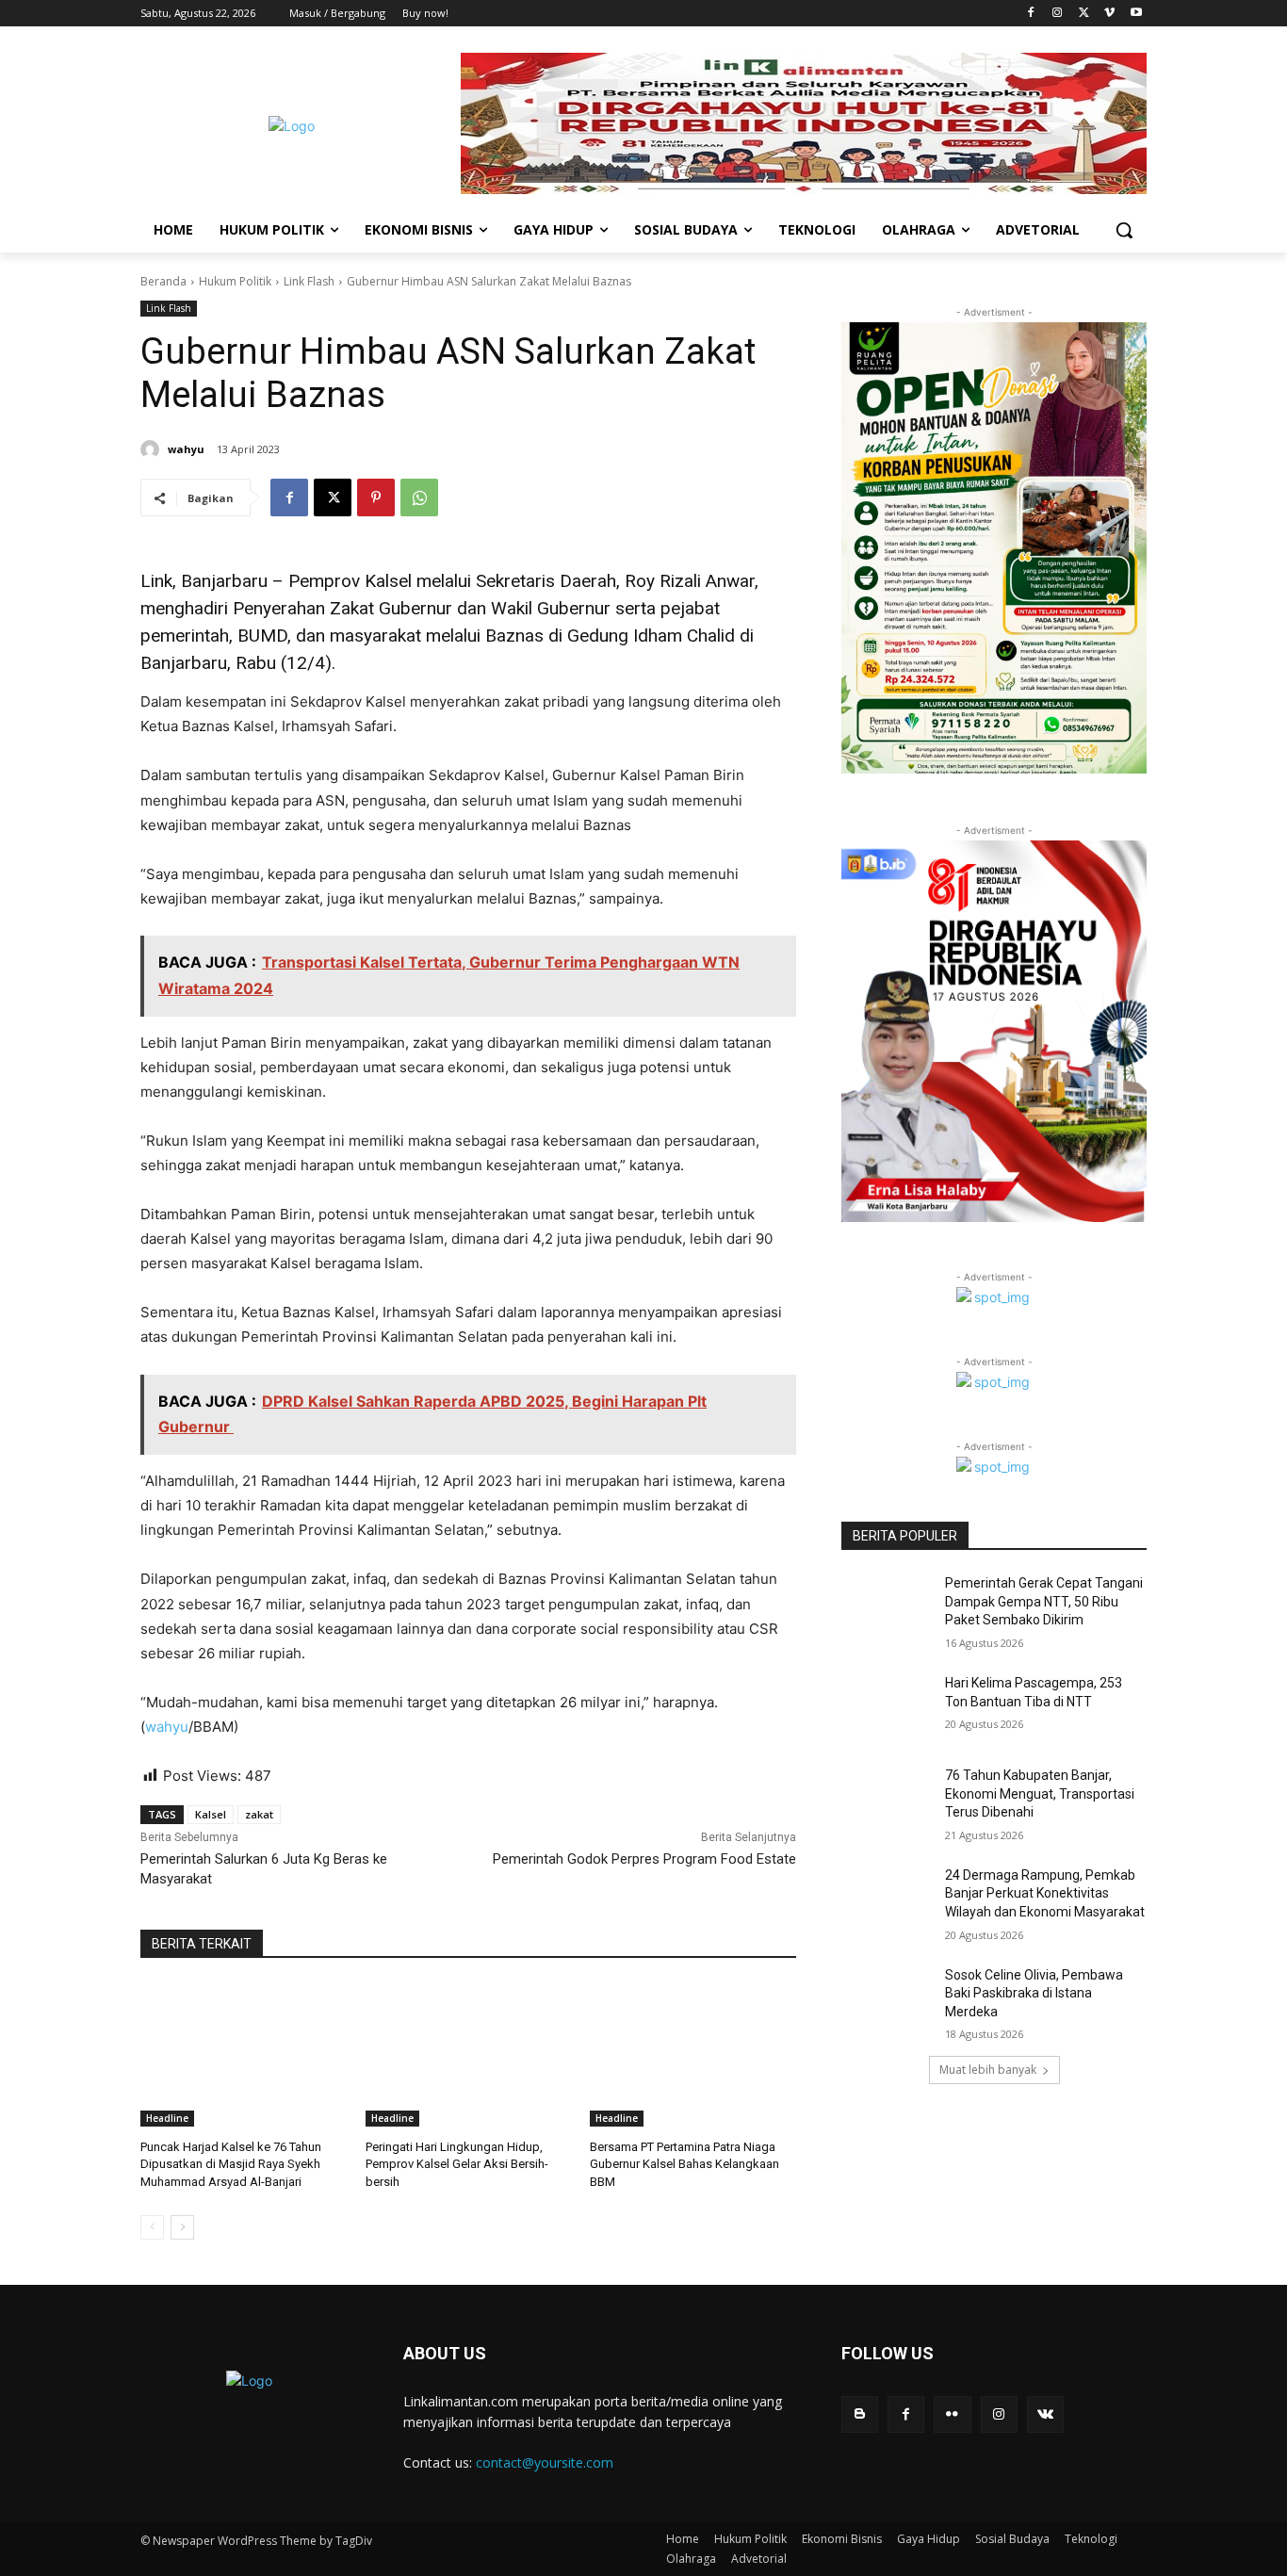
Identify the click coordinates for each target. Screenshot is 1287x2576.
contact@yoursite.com (545, 2462)
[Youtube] (1136, 14)
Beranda (163, 281)
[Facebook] (1031, 14)
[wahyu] (153, 449)
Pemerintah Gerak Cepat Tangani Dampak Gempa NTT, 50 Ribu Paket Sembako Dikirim (1044, 1601)
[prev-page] (152, 2227)
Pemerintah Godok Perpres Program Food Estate (644, 1859)
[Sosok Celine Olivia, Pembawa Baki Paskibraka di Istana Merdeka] (887, 1998)
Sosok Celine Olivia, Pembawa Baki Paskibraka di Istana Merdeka (1034, 1993)
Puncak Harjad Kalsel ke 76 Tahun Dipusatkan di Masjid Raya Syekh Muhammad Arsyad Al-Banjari (231, 2164)
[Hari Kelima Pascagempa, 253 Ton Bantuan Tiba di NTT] (887, 1706)
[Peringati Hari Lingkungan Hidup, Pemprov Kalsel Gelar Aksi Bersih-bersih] (469, 2054)
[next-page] (182, 2227)
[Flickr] (952, 2414)
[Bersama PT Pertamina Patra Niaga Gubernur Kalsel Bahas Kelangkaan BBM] (693, 2054)
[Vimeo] (1109, 14)
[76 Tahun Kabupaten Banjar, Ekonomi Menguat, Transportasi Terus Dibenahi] (887, 1799)
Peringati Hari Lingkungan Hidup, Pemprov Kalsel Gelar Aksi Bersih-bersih (457, 2164)
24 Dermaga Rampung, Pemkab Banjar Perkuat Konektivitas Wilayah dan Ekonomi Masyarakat (1045, 1893)
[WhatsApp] (419, 497)
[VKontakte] (1045, 2414)
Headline (167, 2118)
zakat (259, 1814)
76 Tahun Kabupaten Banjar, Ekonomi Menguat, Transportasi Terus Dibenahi (1040, 1793)
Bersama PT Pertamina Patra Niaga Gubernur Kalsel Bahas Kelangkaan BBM (684, 2164)
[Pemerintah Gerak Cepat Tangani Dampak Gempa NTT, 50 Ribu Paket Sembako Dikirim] (887, 1606)
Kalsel (211, 1814)
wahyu (186, 449)
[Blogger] (860, 2414)
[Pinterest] (376, 497)
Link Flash (309, 281)
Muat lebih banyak (988, 2070)
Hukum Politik (235, 281)
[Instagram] (1058, 14)
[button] (1124, 230)
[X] (1084, 14)
